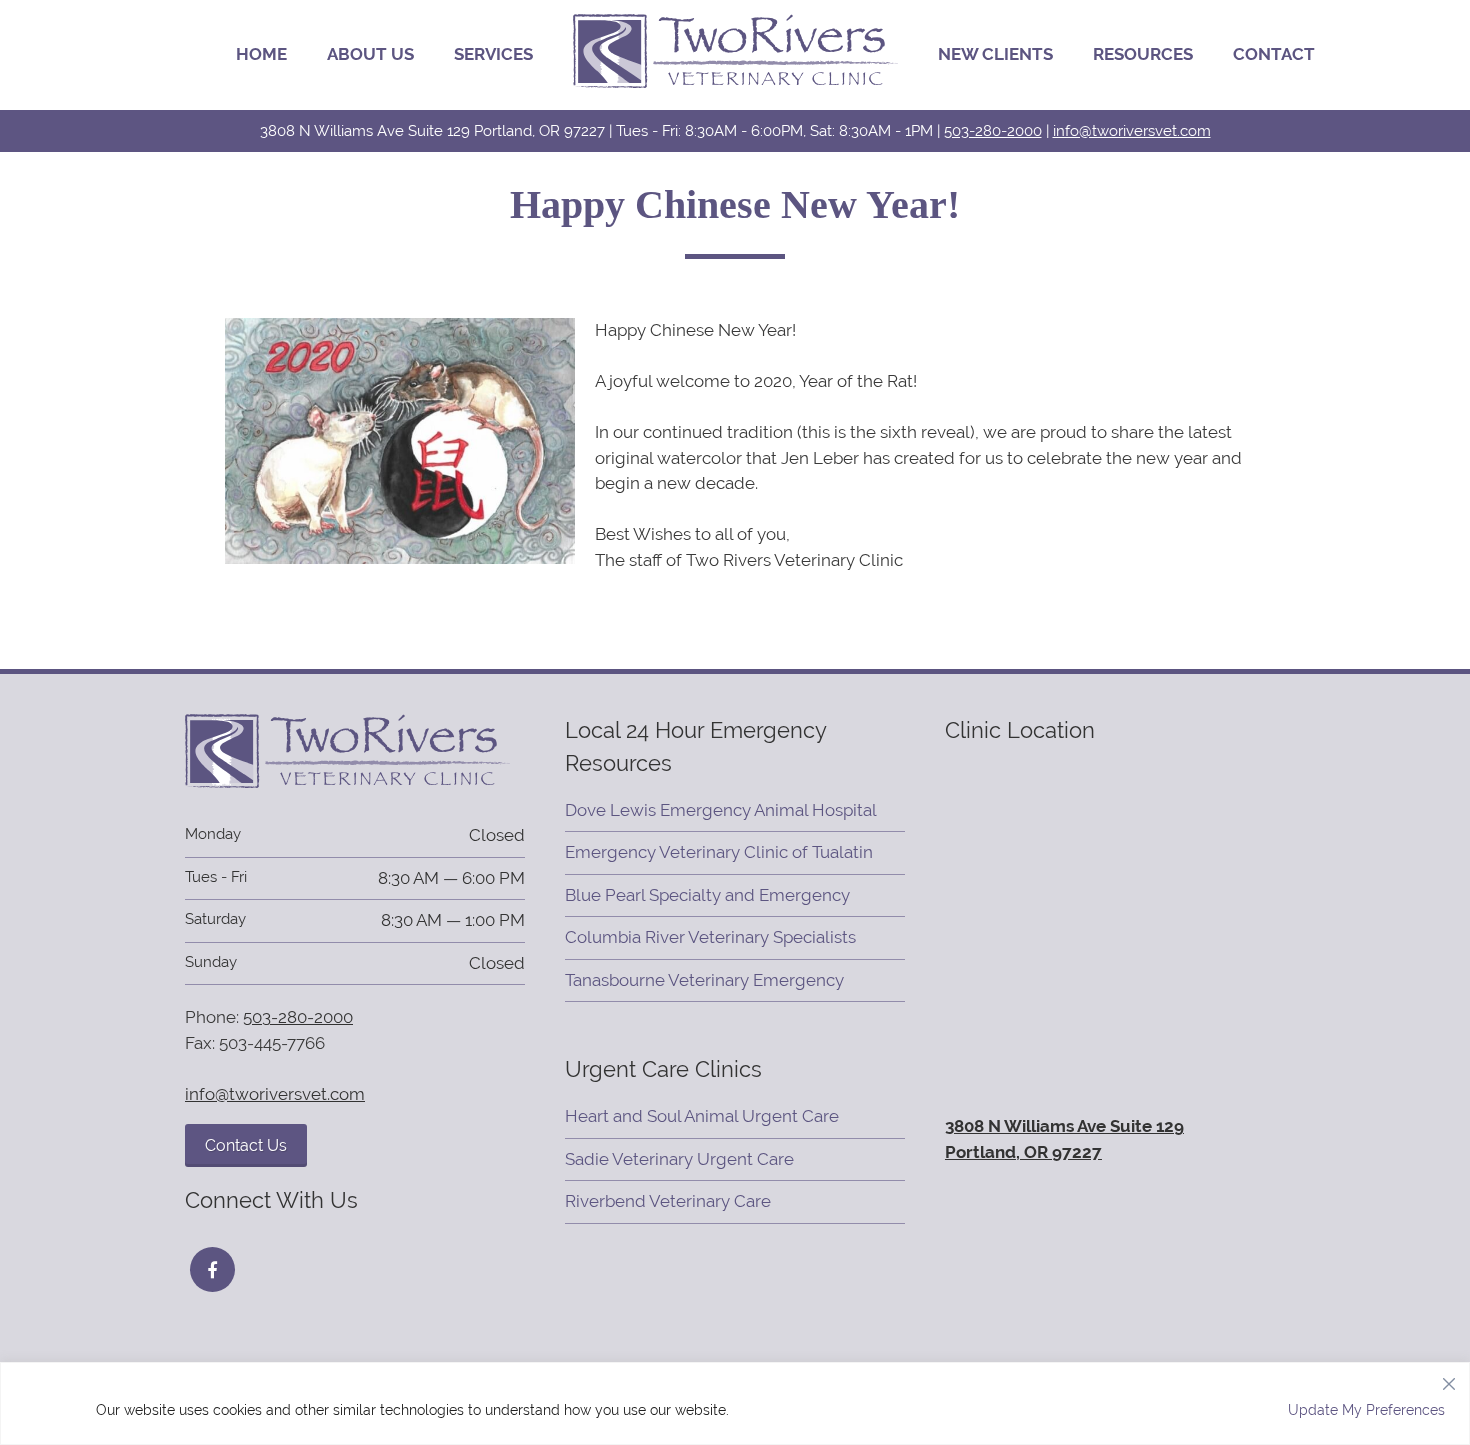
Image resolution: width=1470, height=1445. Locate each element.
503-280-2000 (993, 130)
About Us (370, 54)
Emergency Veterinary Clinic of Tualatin (719, 852)
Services (493, 54)
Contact (1274, 54)
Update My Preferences (1366, 1410)
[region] (735, 1403)
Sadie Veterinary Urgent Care (679, 1159)
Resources (1143, 54)
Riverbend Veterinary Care (668, 1201)
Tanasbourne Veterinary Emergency (704, 980)
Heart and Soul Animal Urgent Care (702, 1116)
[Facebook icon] (212, 1269)
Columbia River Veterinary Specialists (710, 937)
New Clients (995, 54)
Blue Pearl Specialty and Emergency (707, 895)
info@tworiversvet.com (1132, 130)
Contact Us (246, 1145)
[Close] (1449, 1379)
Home (261, 54)
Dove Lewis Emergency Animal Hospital (721, 810)
